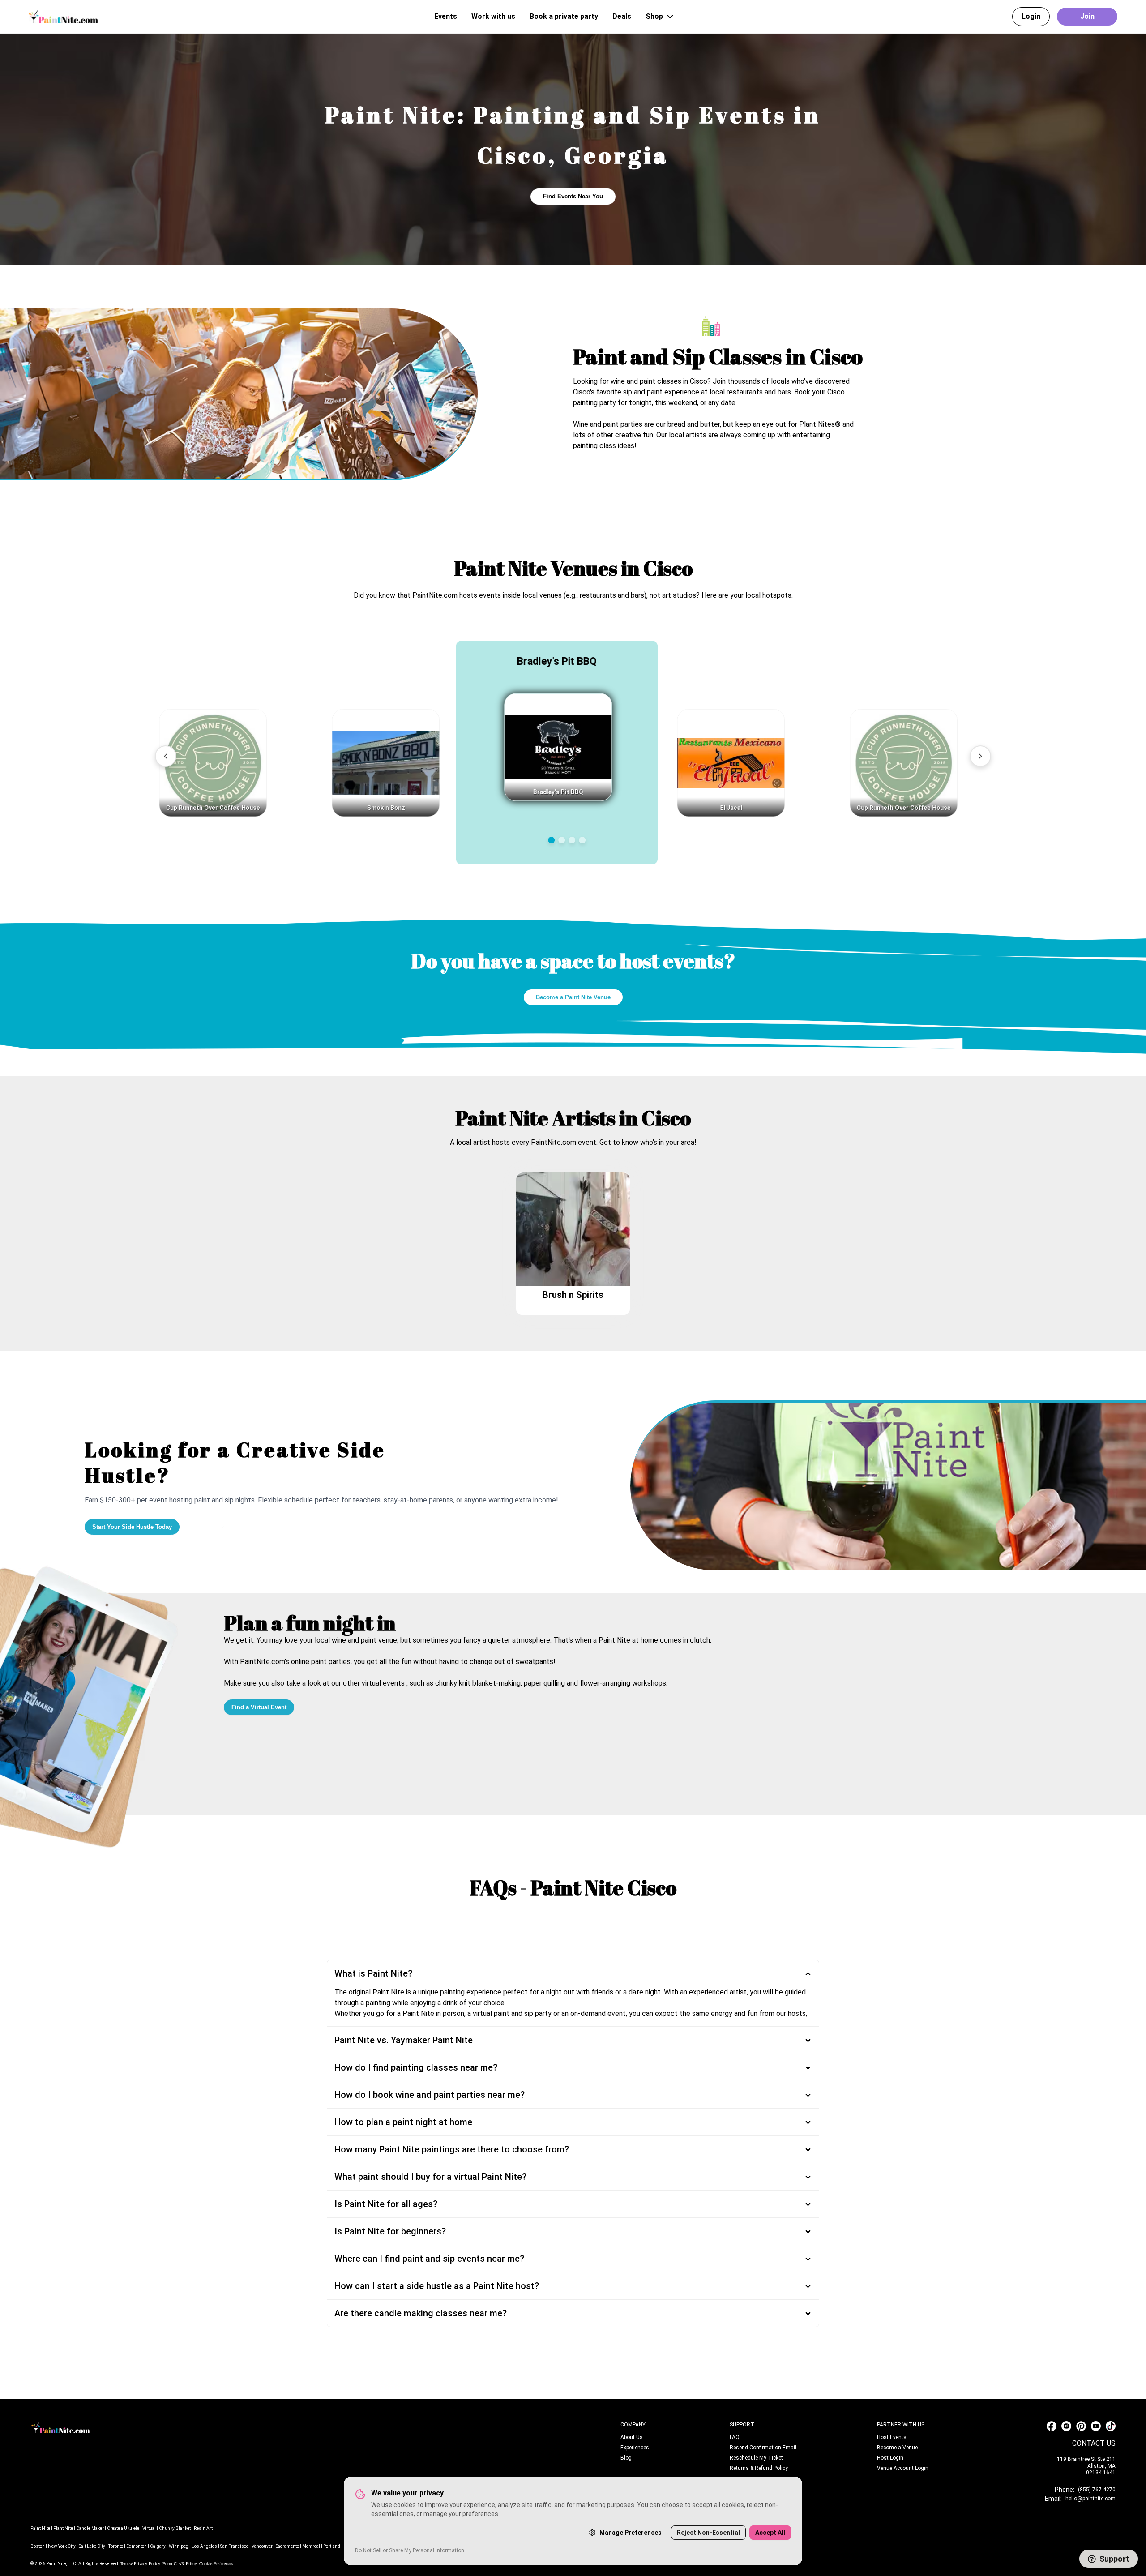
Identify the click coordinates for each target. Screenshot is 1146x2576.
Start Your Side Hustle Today (132, 1527)
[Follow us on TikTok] (1111, 2426)
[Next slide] (980, 756)
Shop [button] (654, 16)
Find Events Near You (573, 196)
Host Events (892, 2437)
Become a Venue (897, 2448)
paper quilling (544, 1683)
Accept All (770, 2533)
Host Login (890, 2458)
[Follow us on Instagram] (1066, 2426)
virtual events (383, 1683)
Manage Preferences (631, 2533)
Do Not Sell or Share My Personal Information (410, 2550)
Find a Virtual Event (259, 1707)
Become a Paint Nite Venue (573, 997)
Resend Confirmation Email (763, 2448)
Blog (626, 2458)
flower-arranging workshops (623, 1683)
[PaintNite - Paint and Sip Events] (63, 16)
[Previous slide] (166, 756)
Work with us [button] (493, 16)
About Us (632, 2437)
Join (1087, 16)
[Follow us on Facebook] (1052, 2426)
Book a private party (564, 16)
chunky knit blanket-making (478, 1683)
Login (1031, 16)
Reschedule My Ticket (756, 2458)
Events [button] (446, 16)
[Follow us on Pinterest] (1081, 2426)
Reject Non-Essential (708, 2533)
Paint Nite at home (628, 1640)
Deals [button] (622, 16)
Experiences (635, 2448)
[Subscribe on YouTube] (1096, 2426)
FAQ (735, 2437)
